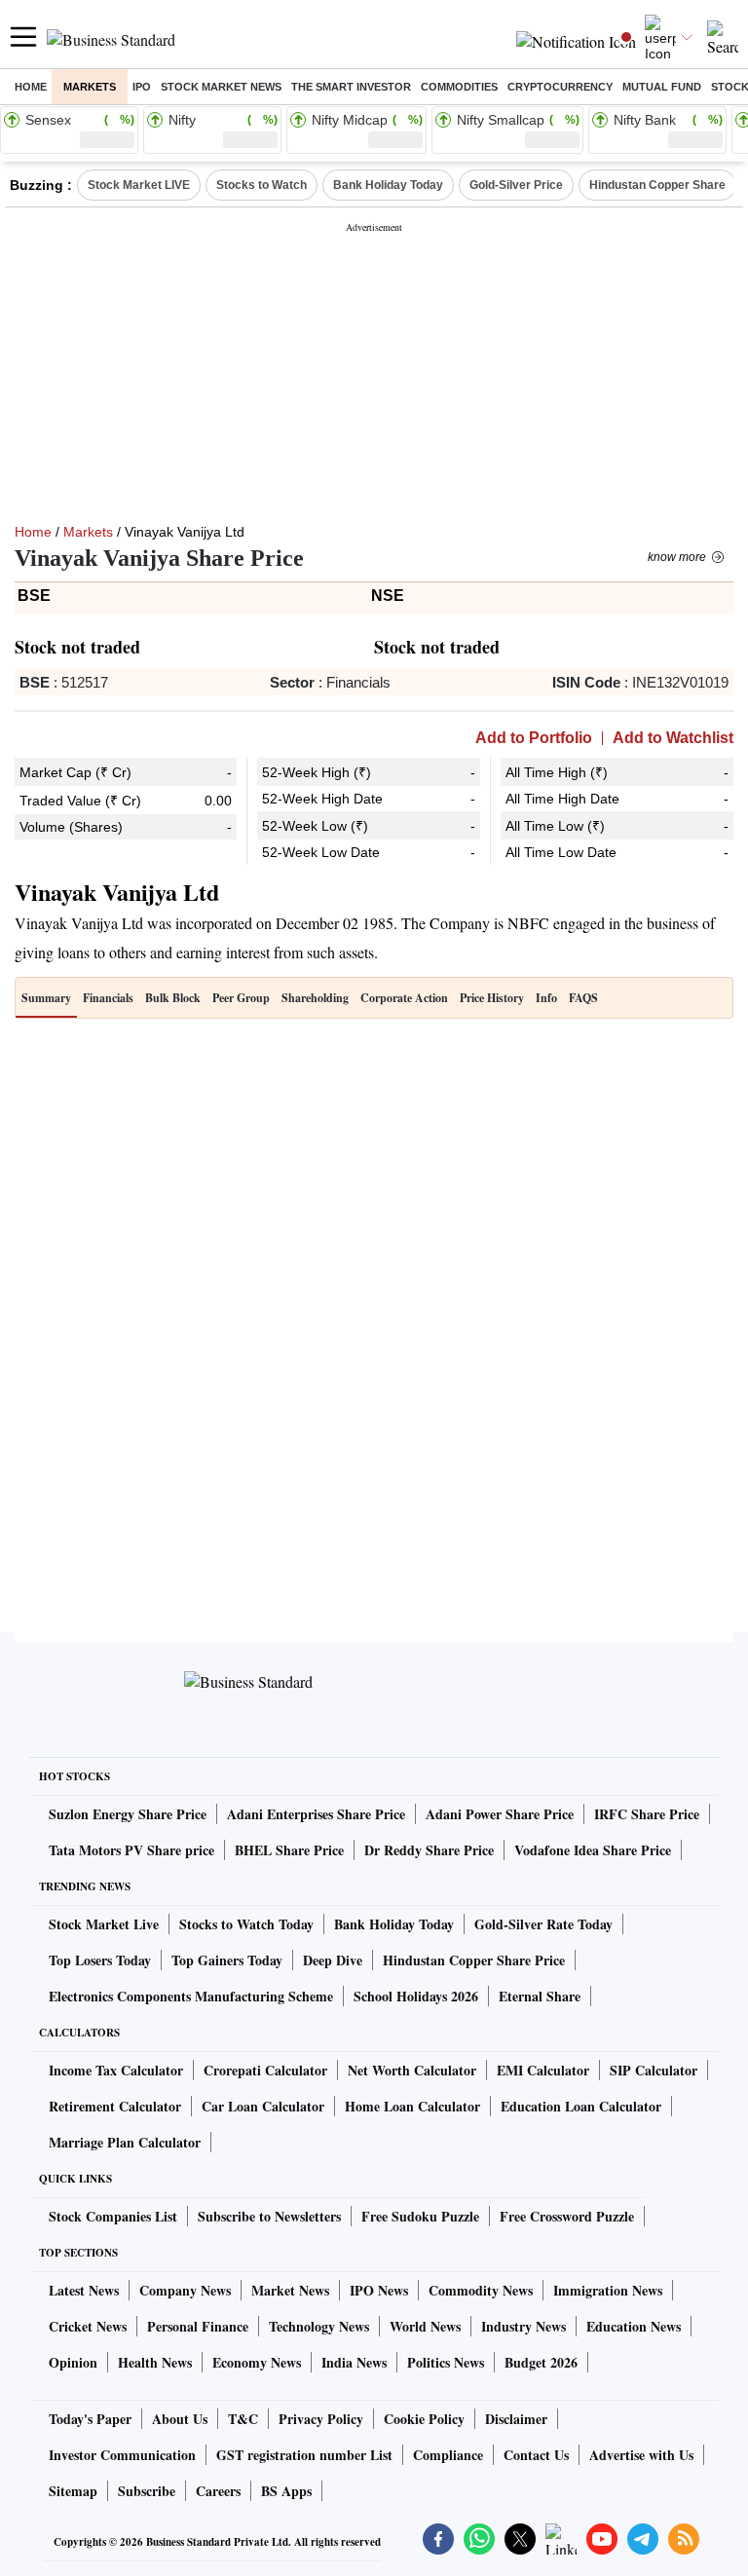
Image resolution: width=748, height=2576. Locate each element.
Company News (185, 2290)
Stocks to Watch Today (246, 1924)
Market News (290, 2290)
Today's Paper (90, 2419)
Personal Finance (198, 2326)
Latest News (84, 2290)
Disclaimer (516, 2419)
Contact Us (536, 2455)
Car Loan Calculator (263, 2106)
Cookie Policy (424, 2419)
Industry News (524, 2326)
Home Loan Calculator (412, 2106)
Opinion (73, 2362)
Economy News (257, 2362)
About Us (180, 2419)
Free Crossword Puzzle (567, 2216)
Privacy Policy (321, 2419)
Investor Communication (122, 2455)
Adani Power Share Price (500, 1814)
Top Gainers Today (227, 1960)
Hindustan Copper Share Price (474, 1960)
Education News (634, 2326)
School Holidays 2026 (416, 1996)
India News (354, 2362)
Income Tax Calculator (116, 2070)
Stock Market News (221, 87)
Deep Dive (333, 1960)
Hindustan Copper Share (657, 185)
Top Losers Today (100, 1960)
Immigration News (608, 2290)
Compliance (448, 2455)
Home (31, 87)
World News (425, 2326)
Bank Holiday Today (388, 185)
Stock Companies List (113, 2216)
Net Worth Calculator (412, 2070)
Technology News (319, 2326)
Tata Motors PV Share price (131, 1850)
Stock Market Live (104, 1924)
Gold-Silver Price (516, 185)
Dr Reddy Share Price (429, 1850)
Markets (90, 87)
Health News (155, 2362)
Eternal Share (540, 1996)
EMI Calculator (543, 2070)
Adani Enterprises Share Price (316, 1814)
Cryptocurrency (560, 87)
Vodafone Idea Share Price (593, 1850)
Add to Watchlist (673, 738)
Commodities (459, 87)
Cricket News (88, 2326)
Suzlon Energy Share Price (128, 1814)
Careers (218, 2491)
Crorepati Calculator (265, 2070)
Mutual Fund (662, 87)
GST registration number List (304, 2455)
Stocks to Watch (262, 185)
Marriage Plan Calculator (125, 2142)
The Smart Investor (351, 87)
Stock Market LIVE (139, 185)
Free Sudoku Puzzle (420, 2216)
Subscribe (147, 2491)
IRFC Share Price (647, 1814)
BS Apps (286, 2491)
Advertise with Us (641, 2455)
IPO (142, 87)
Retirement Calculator (115, 2106)
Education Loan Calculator (581, 2106)
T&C (243, 2419)
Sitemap (73, 2491)
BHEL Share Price (289, 1850)
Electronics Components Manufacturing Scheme (191, 1996)
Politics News (446, 2362)
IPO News (379, 2290)
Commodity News (481, 2290)
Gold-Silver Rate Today (543, 1924)
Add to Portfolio (534, 738)
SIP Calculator (654, 2070)
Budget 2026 (541, 2362)
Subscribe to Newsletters (269, 2216)
